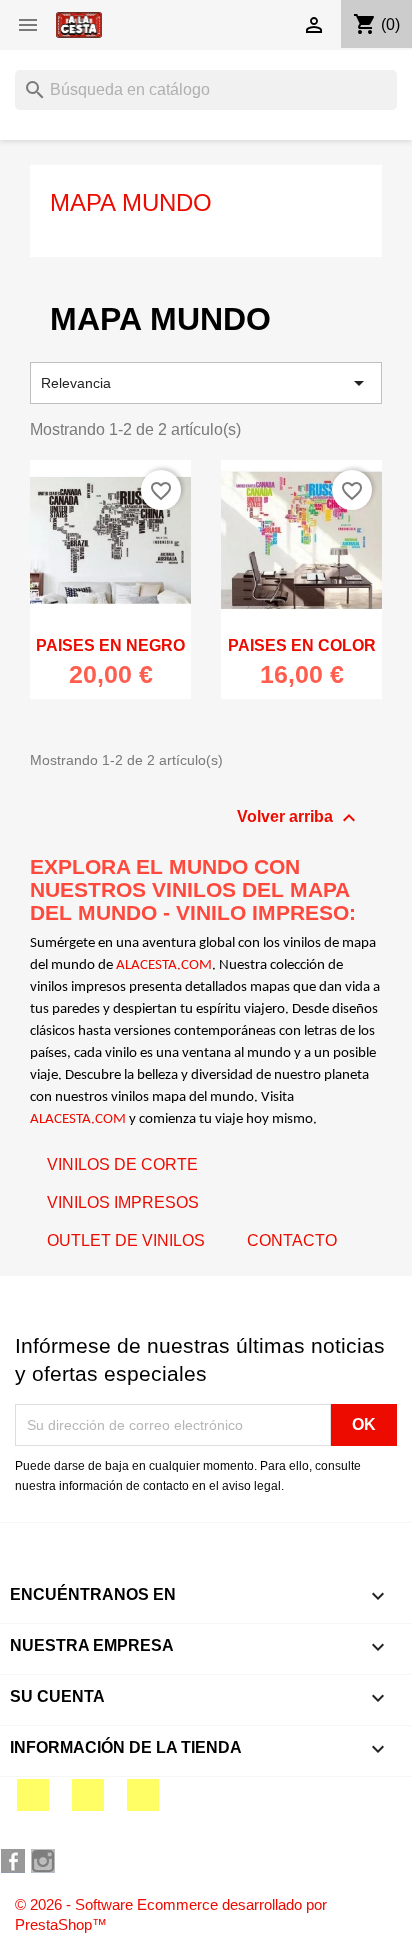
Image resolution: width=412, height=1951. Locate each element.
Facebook (33, 1795)
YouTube (88, 1795)
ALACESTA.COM (164, 965)
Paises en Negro (110, 645)
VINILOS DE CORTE (122, 1164)
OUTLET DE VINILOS (126, 1240)
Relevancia (206, 383)
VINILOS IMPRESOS (123, 1202)
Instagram (143, 1795)
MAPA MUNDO (131, 202)
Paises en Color (302, 645)
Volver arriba (299, 818)
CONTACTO (292, 1240)
